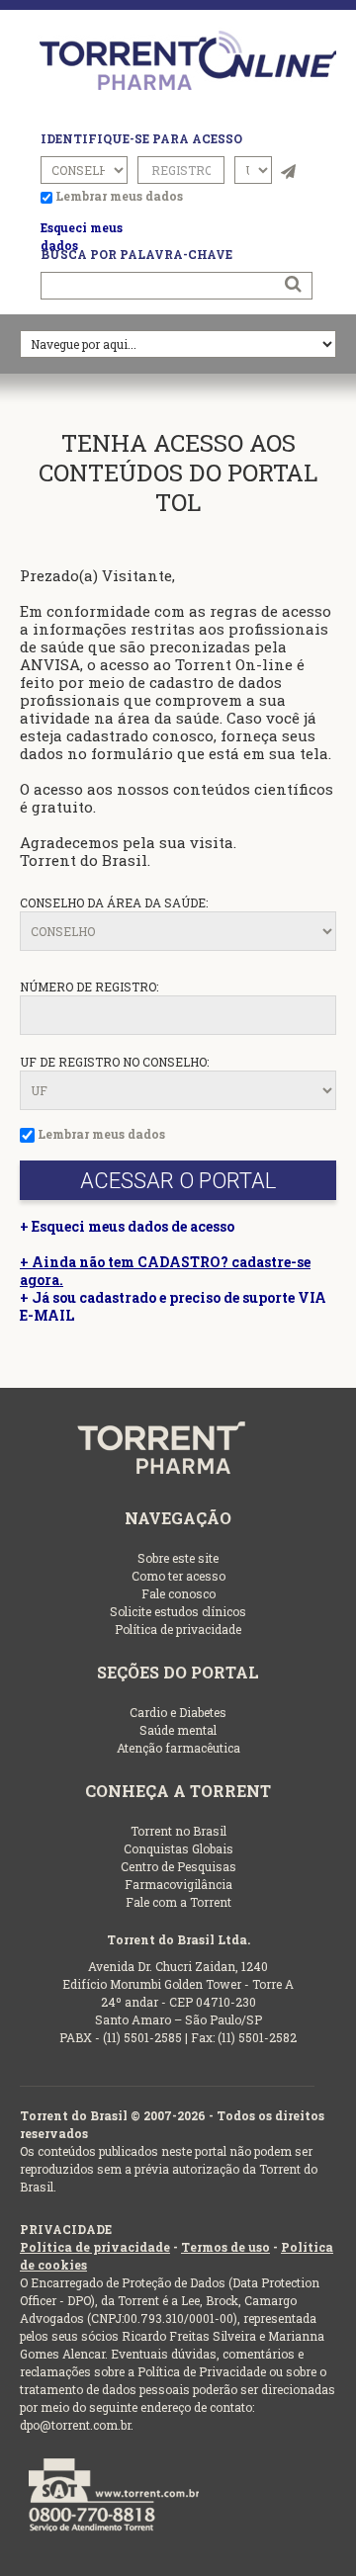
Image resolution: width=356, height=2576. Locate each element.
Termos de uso (225, 2247)
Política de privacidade (178, 1629)
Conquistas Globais (178, 1848)
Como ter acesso (178, 1576)
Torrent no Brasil (178, 1831)
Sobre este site (178, 1558)
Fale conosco (178, 1593)
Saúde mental (178, 1730)
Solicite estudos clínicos (178, 1611)
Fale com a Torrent (178, 1902)
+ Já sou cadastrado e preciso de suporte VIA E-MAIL (173, 1306)
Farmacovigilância (178, 1884)
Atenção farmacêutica (178, 1748)
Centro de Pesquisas (178, 1866)
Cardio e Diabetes (178, 1712)
